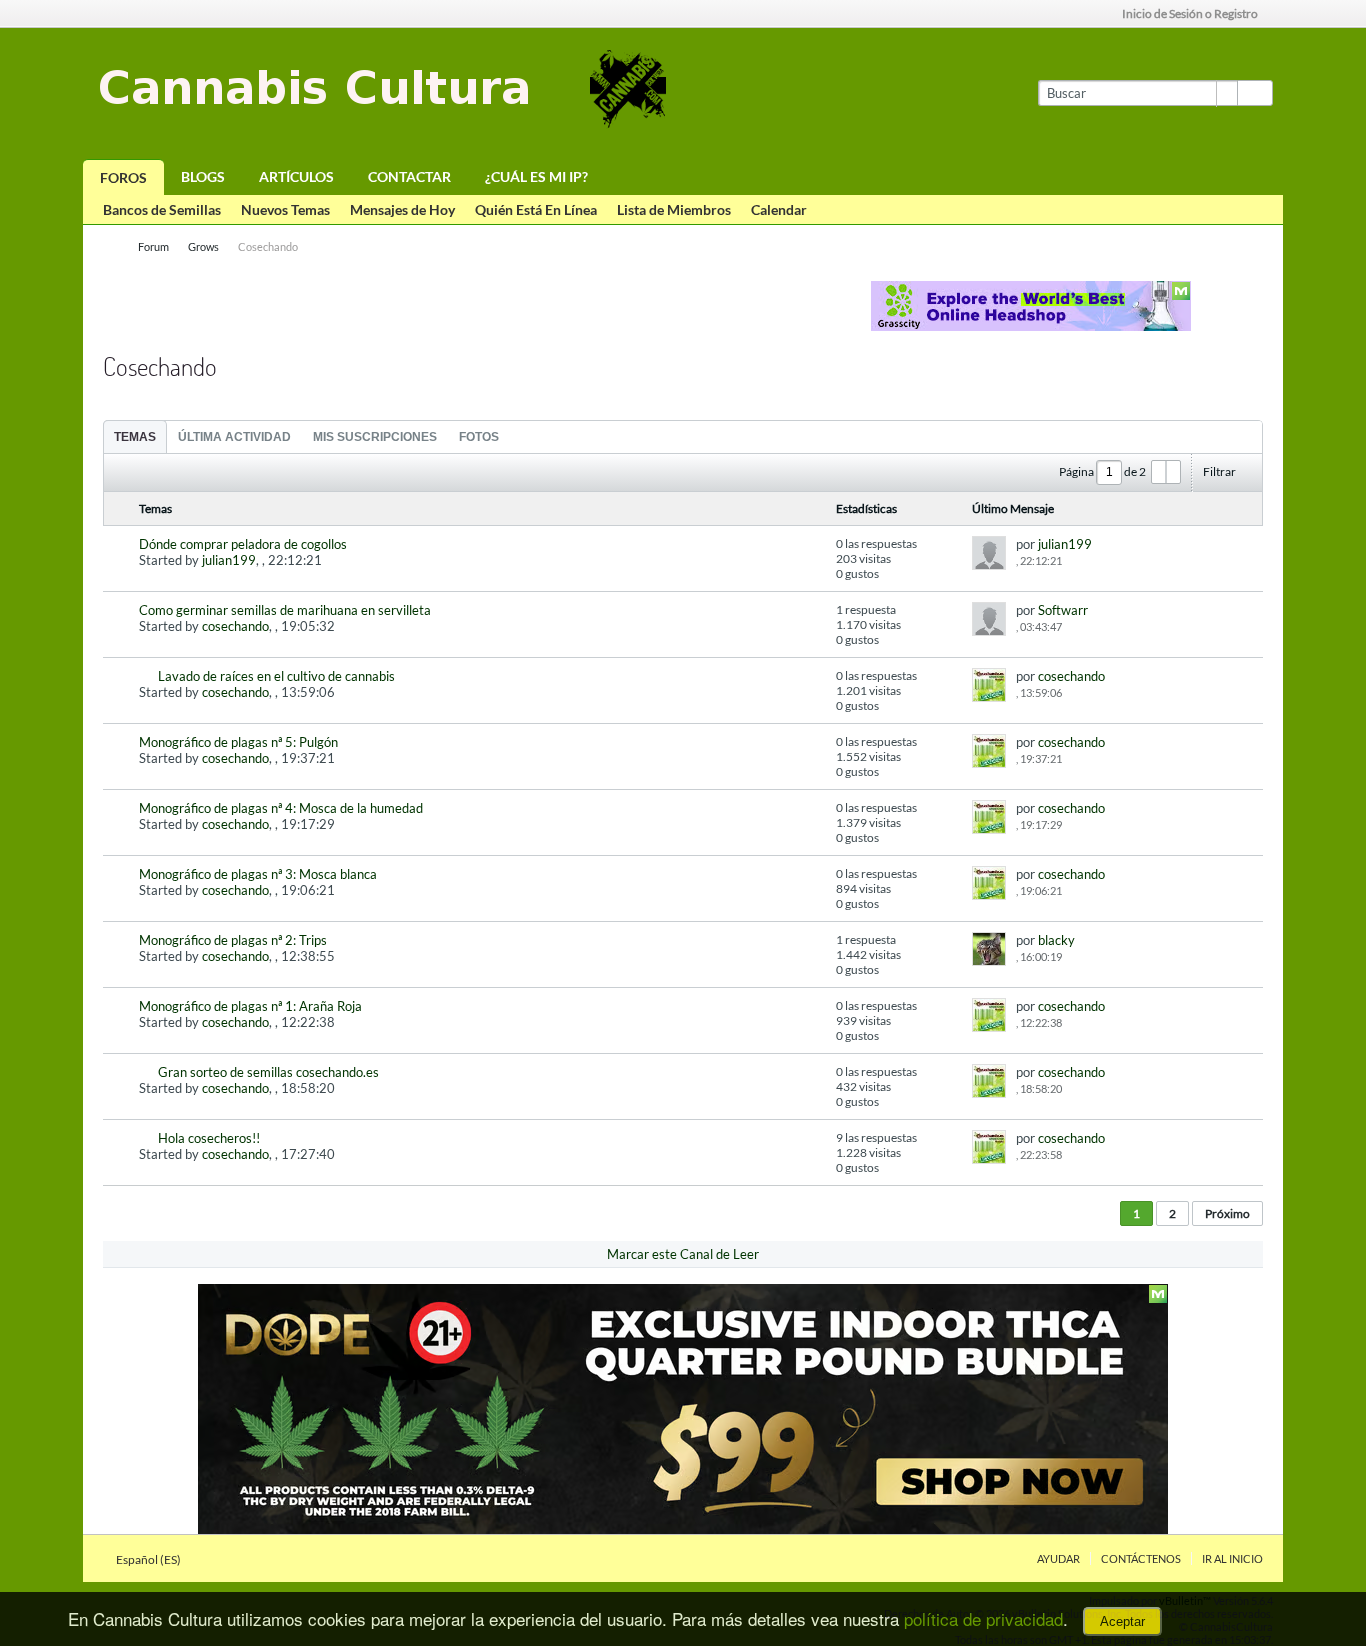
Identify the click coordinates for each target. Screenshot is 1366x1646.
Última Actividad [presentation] (234, 437)
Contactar (409, 176)
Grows (203, 246)
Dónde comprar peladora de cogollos (243, 544)
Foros (123, 177)
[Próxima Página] (1173, 472)
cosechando (235, 626)
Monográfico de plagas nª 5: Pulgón (238, 742)
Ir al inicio (1232, 1558)
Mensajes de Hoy (402, 209)
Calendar (779, 209)
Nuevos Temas (285, 209)
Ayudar (1058, 1558)
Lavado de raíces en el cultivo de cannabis (276, 676)
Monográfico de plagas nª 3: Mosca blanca (258, 874)
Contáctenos (1141, 1558)
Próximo (1227, 1213)
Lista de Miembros (674, 209)
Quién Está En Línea (536, 209)
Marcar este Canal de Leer (683, 1254)
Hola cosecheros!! (209, 1138)
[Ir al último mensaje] (1071, 560)
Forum (153, 246)
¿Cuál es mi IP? (536, 176)
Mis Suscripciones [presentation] (375, 437)
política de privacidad (983, 1618)
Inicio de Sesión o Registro (1190, 13)
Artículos (296, 176)
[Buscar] (1255, 93)
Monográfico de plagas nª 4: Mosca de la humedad (281, 808)
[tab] (135, 436)
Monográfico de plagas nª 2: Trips (233, 940)
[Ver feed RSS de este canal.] (282, 358)
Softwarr (1063, 610)
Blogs (203, 176)
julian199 (229, 560)
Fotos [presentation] (479, 437)
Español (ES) (149, 1559)
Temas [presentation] (135, 437)
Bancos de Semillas (162, 209)
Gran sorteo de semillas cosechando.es (268, 1072)
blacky (1056, 940)
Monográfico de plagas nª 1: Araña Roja (250, 1006)
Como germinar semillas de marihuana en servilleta (285, 610)
